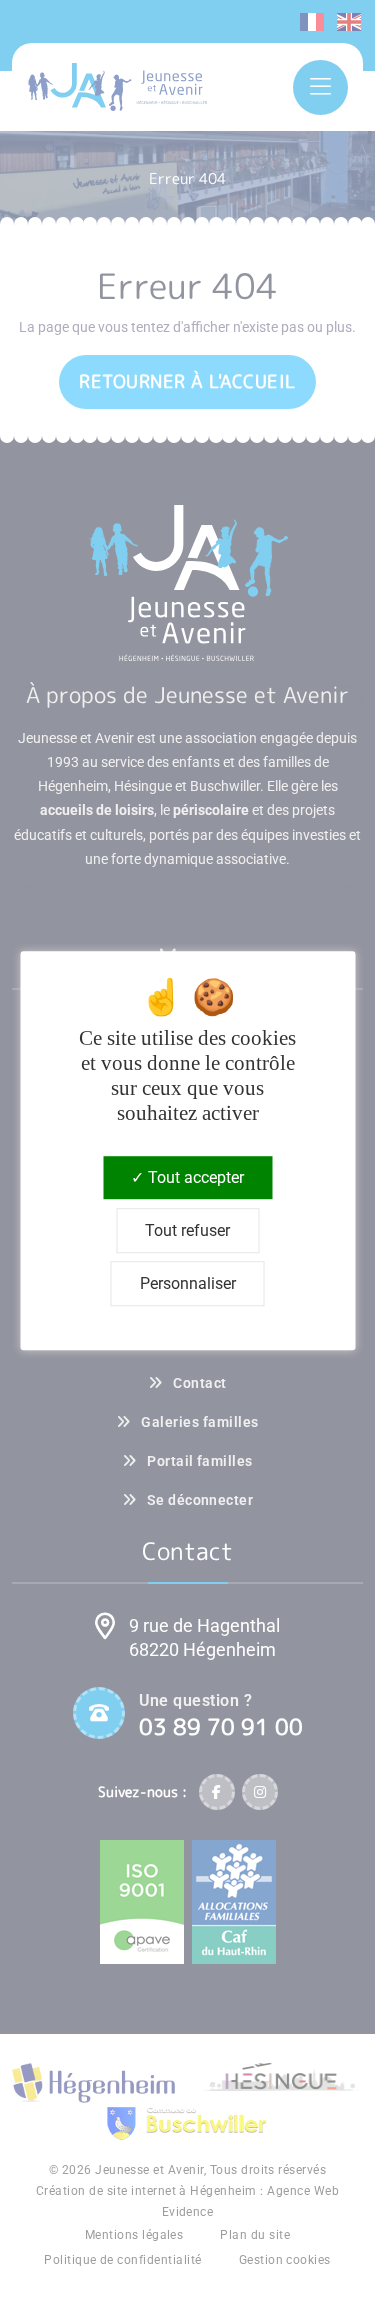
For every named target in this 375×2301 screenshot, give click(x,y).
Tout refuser (187, 1230)
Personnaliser (188, 1283)
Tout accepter (194, 1177)
